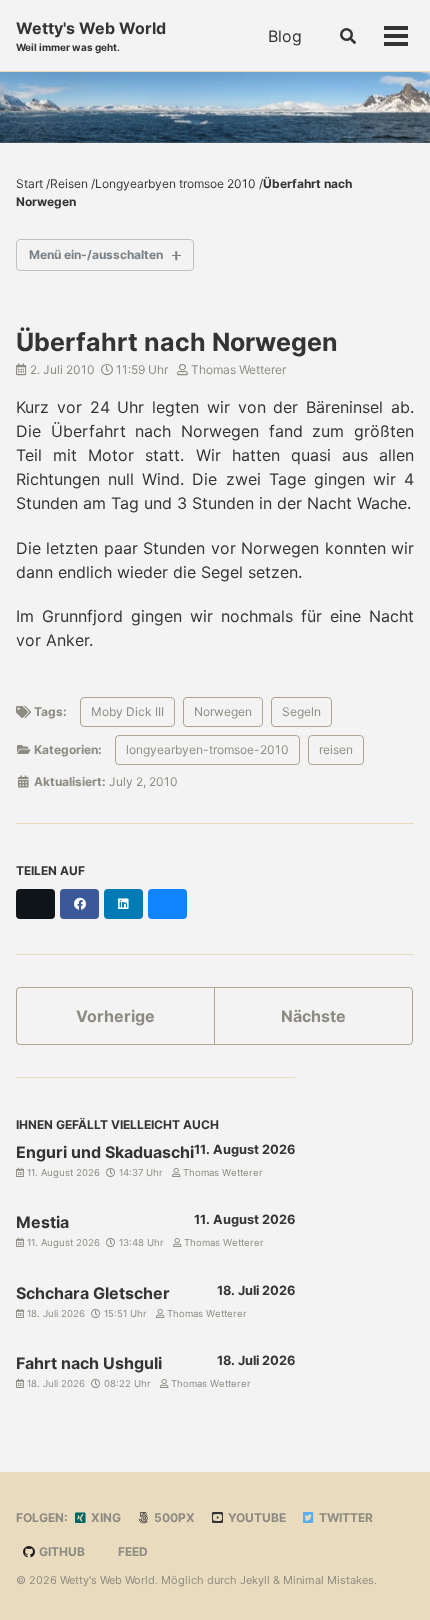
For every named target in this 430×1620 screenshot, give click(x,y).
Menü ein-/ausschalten (96, 254)
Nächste (313, 1016)
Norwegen (223, 711)
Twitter (344, 1517)
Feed (131, 1551)
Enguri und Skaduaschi (105, 1152)
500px (173, 1517)
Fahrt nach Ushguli (89, 1363)
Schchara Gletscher (93, 1293)
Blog (285, 36)
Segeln (301, 711)
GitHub (60, 1551)
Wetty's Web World (91, 35)
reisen (336, 749)
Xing (104, 1517)
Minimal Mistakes (328, 1580)
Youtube (255, 1517)
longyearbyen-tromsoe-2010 (207, 749)
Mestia (42, 1222)
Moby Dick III (127, 711)
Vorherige (115, 1016)
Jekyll (255, 1580)
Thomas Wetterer (237, 369)
